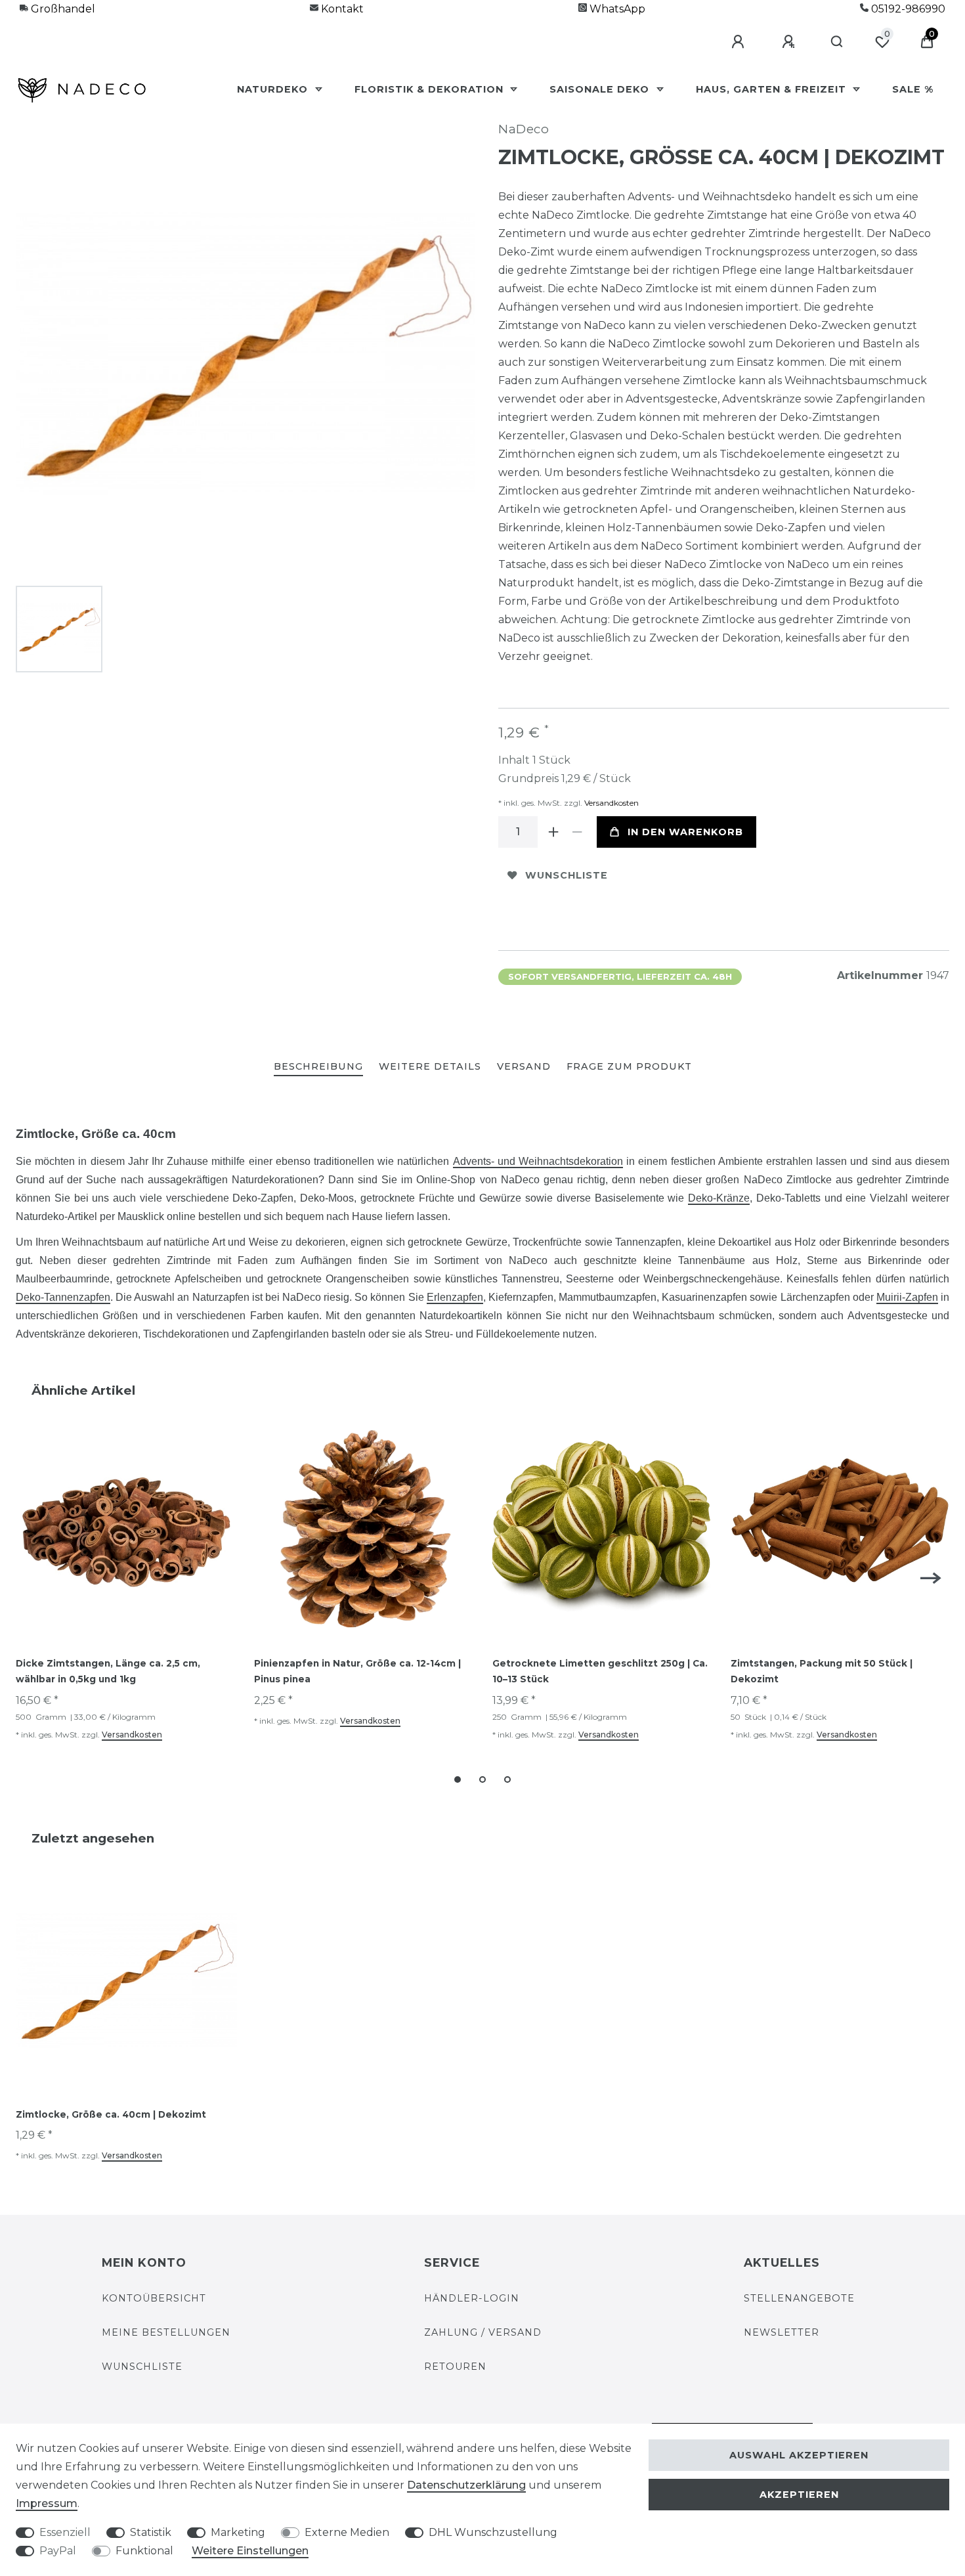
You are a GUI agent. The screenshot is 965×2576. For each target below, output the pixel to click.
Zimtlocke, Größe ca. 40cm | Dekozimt (111, 2114)
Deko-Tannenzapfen (63, 1297)
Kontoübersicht (154, 2298)
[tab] (318, 1067)
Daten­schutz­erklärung (466, 2485)
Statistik (151, 2532)
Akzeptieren (799, 2495)
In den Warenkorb (685, 832)
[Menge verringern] (577, 832)
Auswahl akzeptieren (799, 2455)
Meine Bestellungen (166, 2332)
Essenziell (65, 2532)
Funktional (144, 2551)
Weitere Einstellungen (250, 2551)
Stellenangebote (799, 2298)
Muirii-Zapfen (907, 1297)
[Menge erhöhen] (553, 832)
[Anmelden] (740, 42)
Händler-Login (472, 2298)
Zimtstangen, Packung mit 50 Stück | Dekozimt (822, 1671)
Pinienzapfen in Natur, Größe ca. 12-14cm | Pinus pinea (357, 1671)
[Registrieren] (790, 42)
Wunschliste (567, 875)
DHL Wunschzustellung (493, 2532)
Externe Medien (347, 2532)
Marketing (238, 2532)
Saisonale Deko (601, 89)
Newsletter (782, 2332)
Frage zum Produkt (629, 1066)
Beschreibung (318, 1066)
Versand (524, 1066)
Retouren (455, 2367)
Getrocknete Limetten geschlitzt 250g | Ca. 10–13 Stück (600, 1671)
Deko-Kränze (719, 1198)
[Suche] (837, 42)
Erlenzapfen (455, 1297)
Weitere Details (430, 1066)
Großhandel (62, 9)
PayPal (58, 2551)
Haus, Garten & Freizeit (773, 89)
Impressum (47, 2503)
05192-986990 (907, 9)
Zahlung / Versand (483, 2332)
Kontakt (341, 9)
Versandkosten (611, 803)
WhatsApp (616, 9)
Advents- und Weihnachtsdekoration (538, 1161)
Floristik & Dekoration (431, 89)
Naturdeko (274, 89)
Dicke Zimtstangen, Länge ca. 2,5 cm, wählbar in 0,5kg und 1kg (108, 1671)
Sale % (913, 89)
